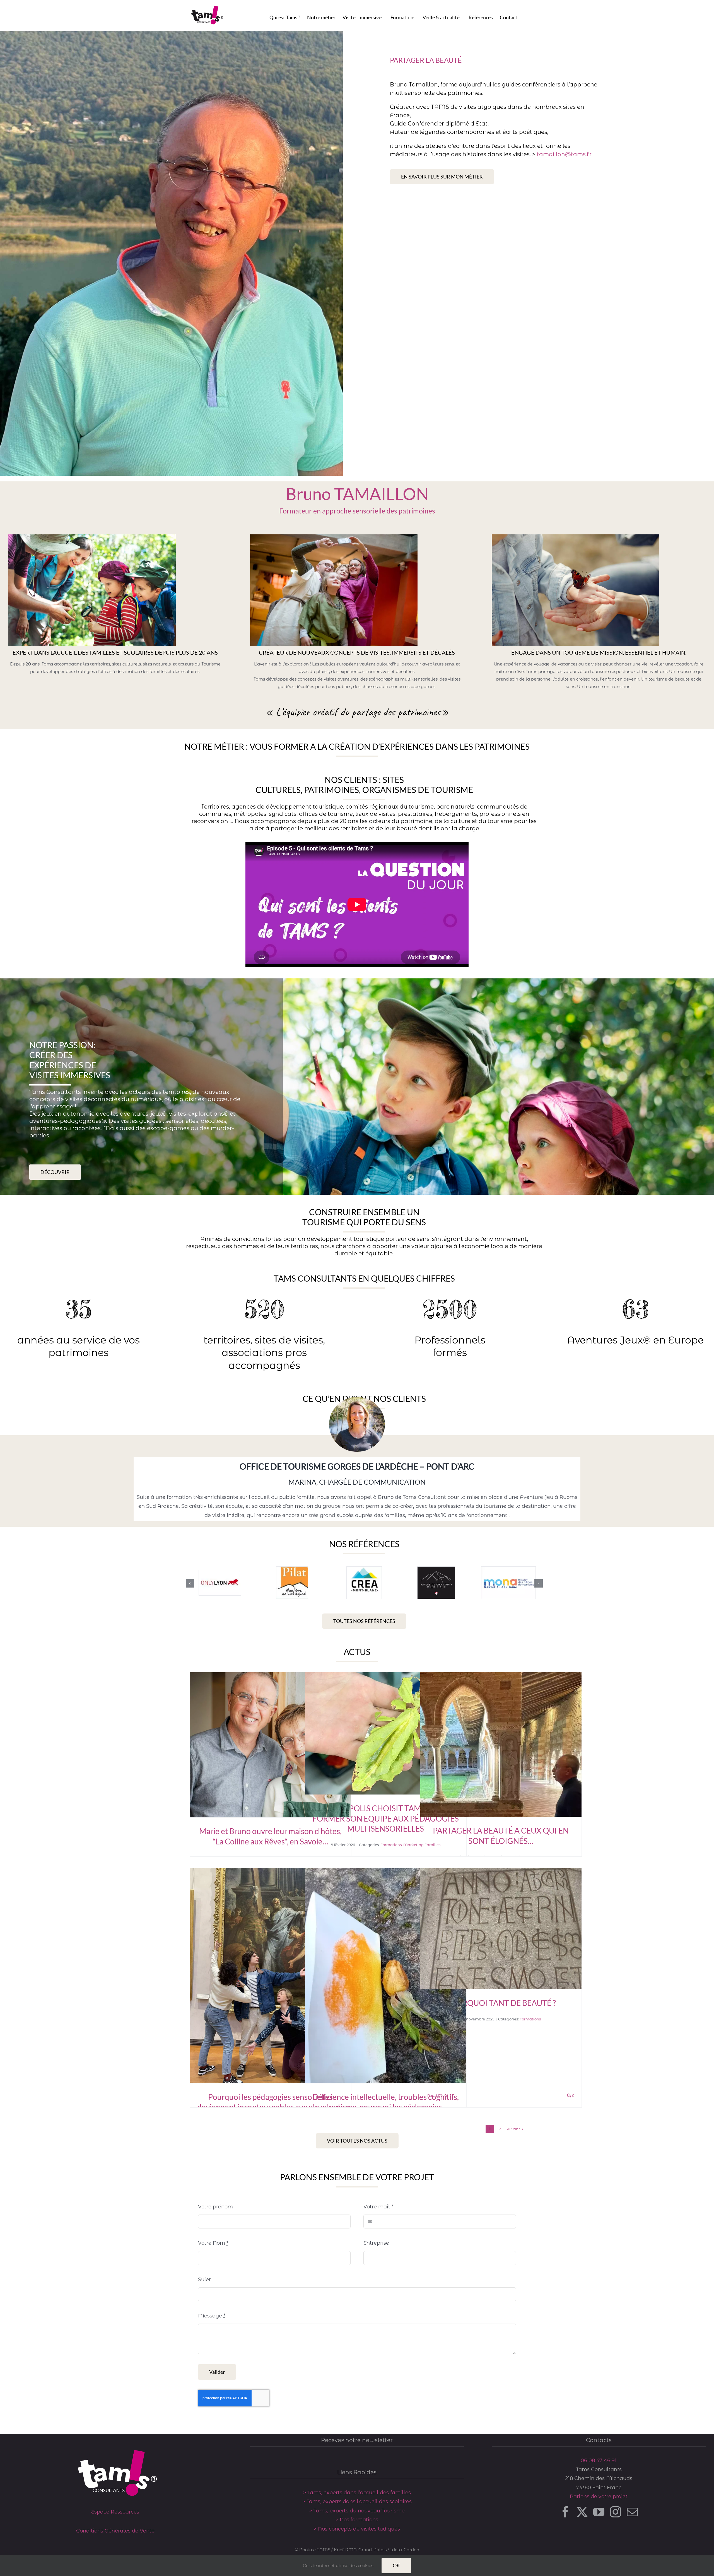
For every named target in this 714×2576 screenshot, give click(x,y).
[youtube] (599, 2512)
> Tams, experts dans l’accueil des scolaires (357, 2502)
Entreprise (376, 2243)
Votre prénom (215, 2207)
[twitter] (582, 2512)
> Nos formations (357, 2520)
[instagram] (616, 2512)
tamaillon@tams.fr (564, 154)
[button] (190, 1583)
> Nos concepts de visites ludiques (357, 2529)
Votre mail (378, 2207)
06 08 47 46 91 (599, 2461)
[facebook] (565, 2512)
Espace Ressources (115, 2512)
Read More (438, 2095)
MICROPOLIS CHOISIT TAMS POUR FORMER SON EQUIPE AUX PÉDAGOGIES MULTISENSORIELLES (386, 1818)
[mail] (632, 2512)
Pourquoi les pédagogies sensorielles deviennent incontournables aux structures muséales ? (271, 2107)
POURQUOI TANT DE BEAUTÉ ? (501, 2003)
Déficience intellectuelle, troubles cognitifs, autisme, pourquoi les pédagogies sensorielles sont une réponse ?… (386, 2107)
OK (396, 2565)
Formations (391, 1845)
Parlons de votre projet (599, 2497)
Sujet (204, 2280)
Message (212, 2316)
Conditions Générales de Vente (115, 2531)
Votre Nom (213, 2243)
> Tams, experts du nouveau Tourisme (357, 2511)
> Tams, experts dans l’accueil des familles (357, 2493)
